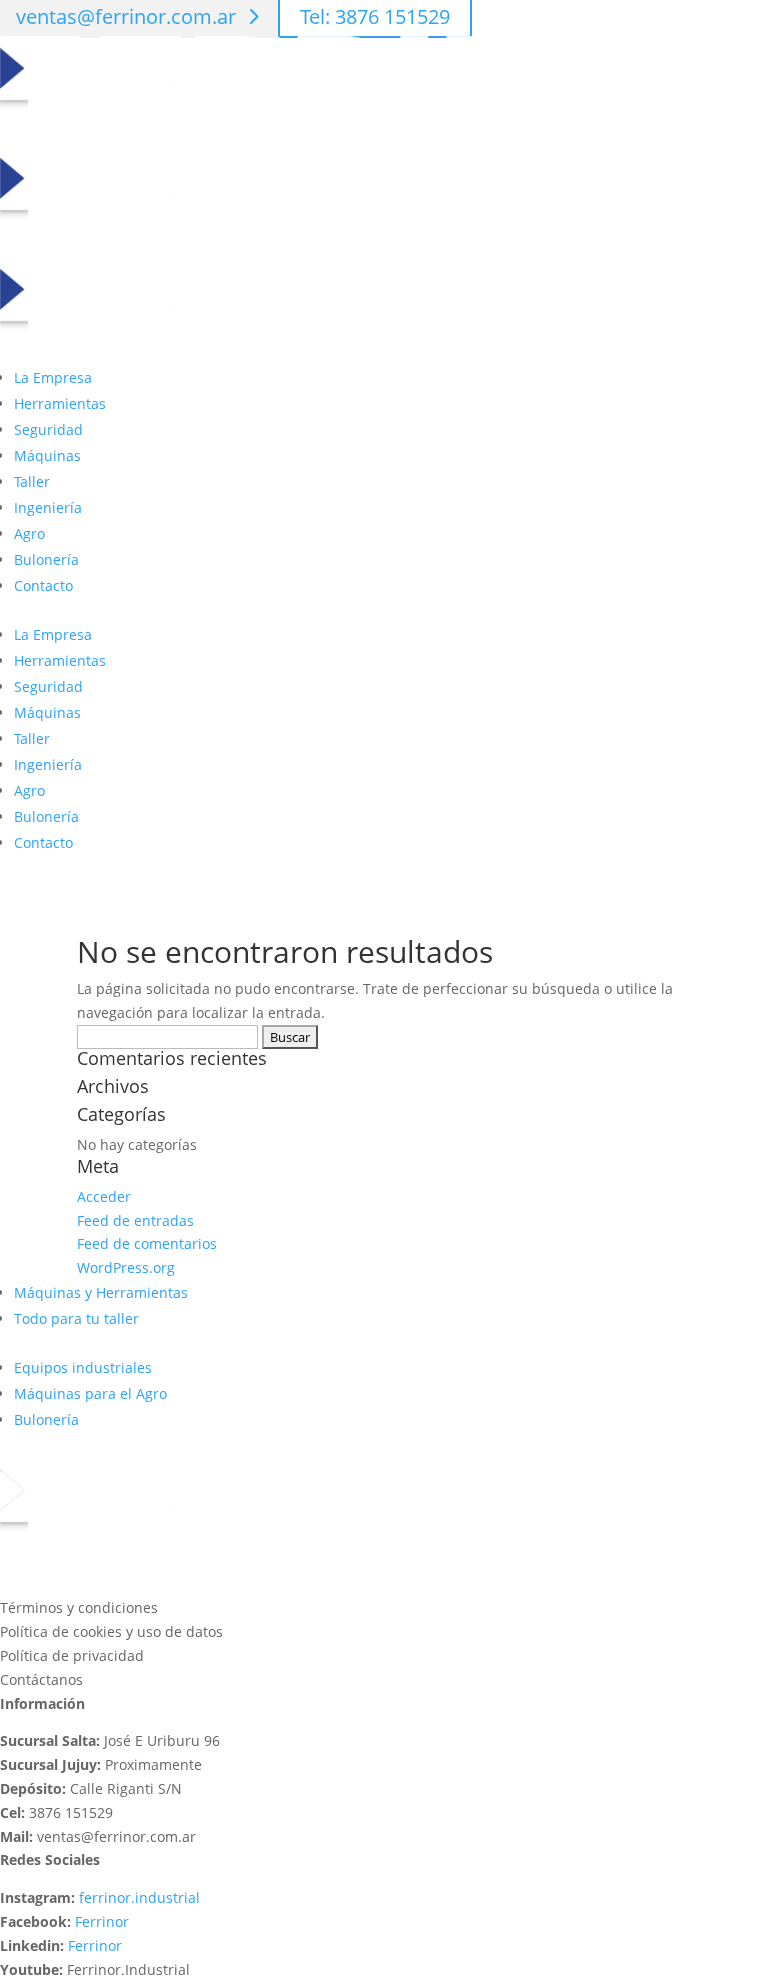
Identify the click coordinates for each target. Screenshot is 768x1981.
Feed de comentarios (147, 1243)
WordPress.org (126, 1267)
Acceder (104, 1196)
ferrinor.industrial (139, 1897)
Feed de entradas (135, 1220)
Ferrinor (102, 1921)
